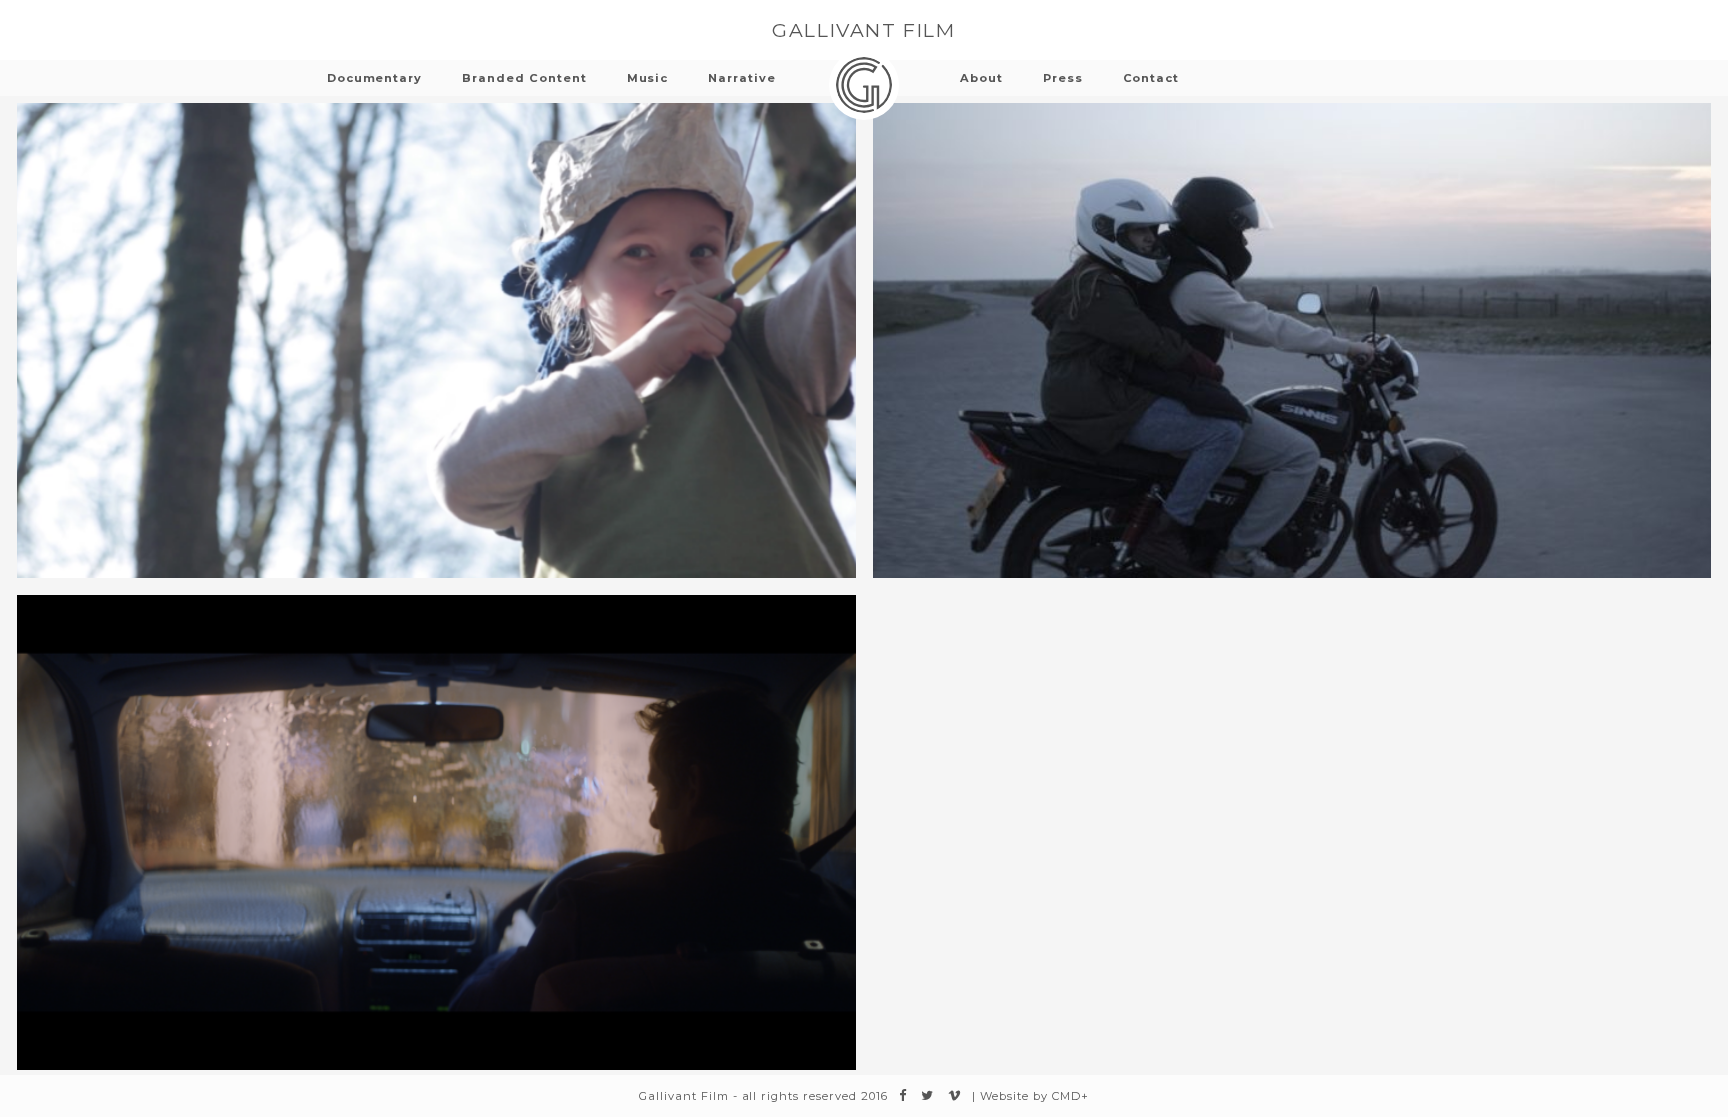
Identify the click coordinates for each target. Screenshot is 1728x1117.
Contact (1151, 78)
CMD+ (1070, 1096)
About (981, 78)
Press (1063, 78)
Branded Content (524, 78)
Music (648, 78)
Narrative (742, 78)
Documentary (375, 78)
